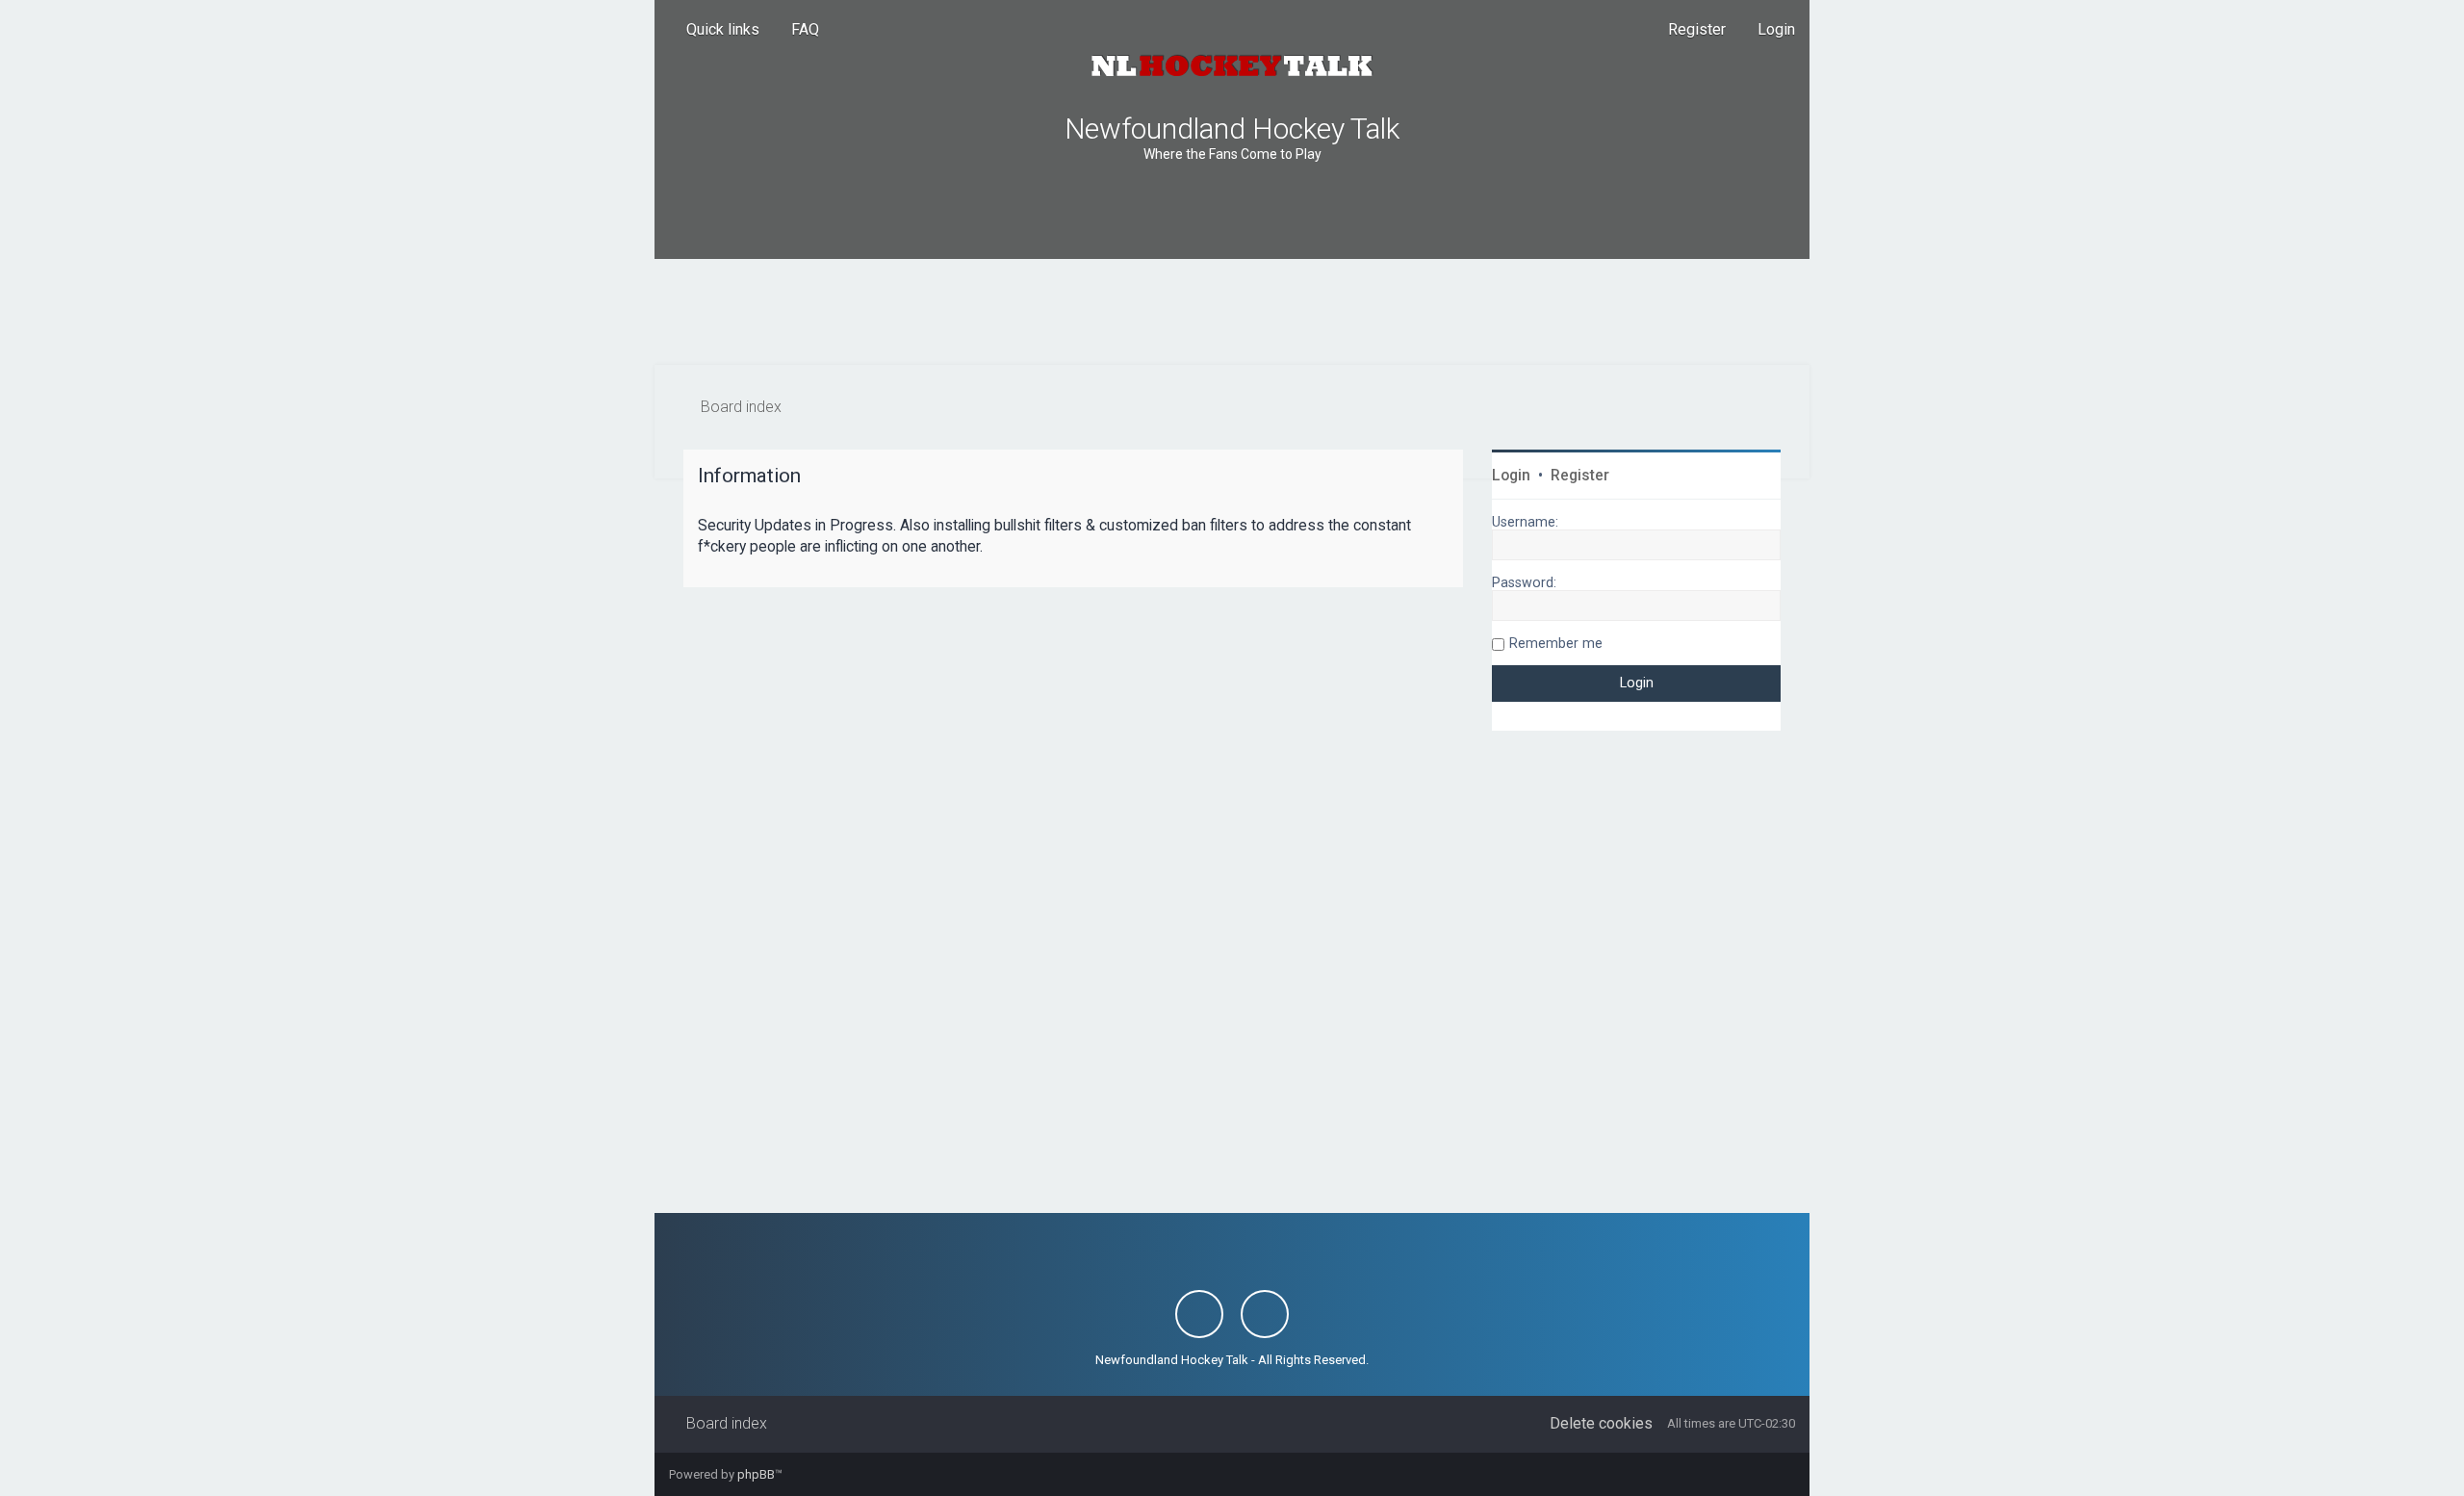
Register (1580, 476)
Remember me (1556, 643)
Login (1511, 476)
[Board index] (1232, 65)
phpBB (756, 1474)
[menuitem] (796, 30)
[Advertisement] (1232, 312)
